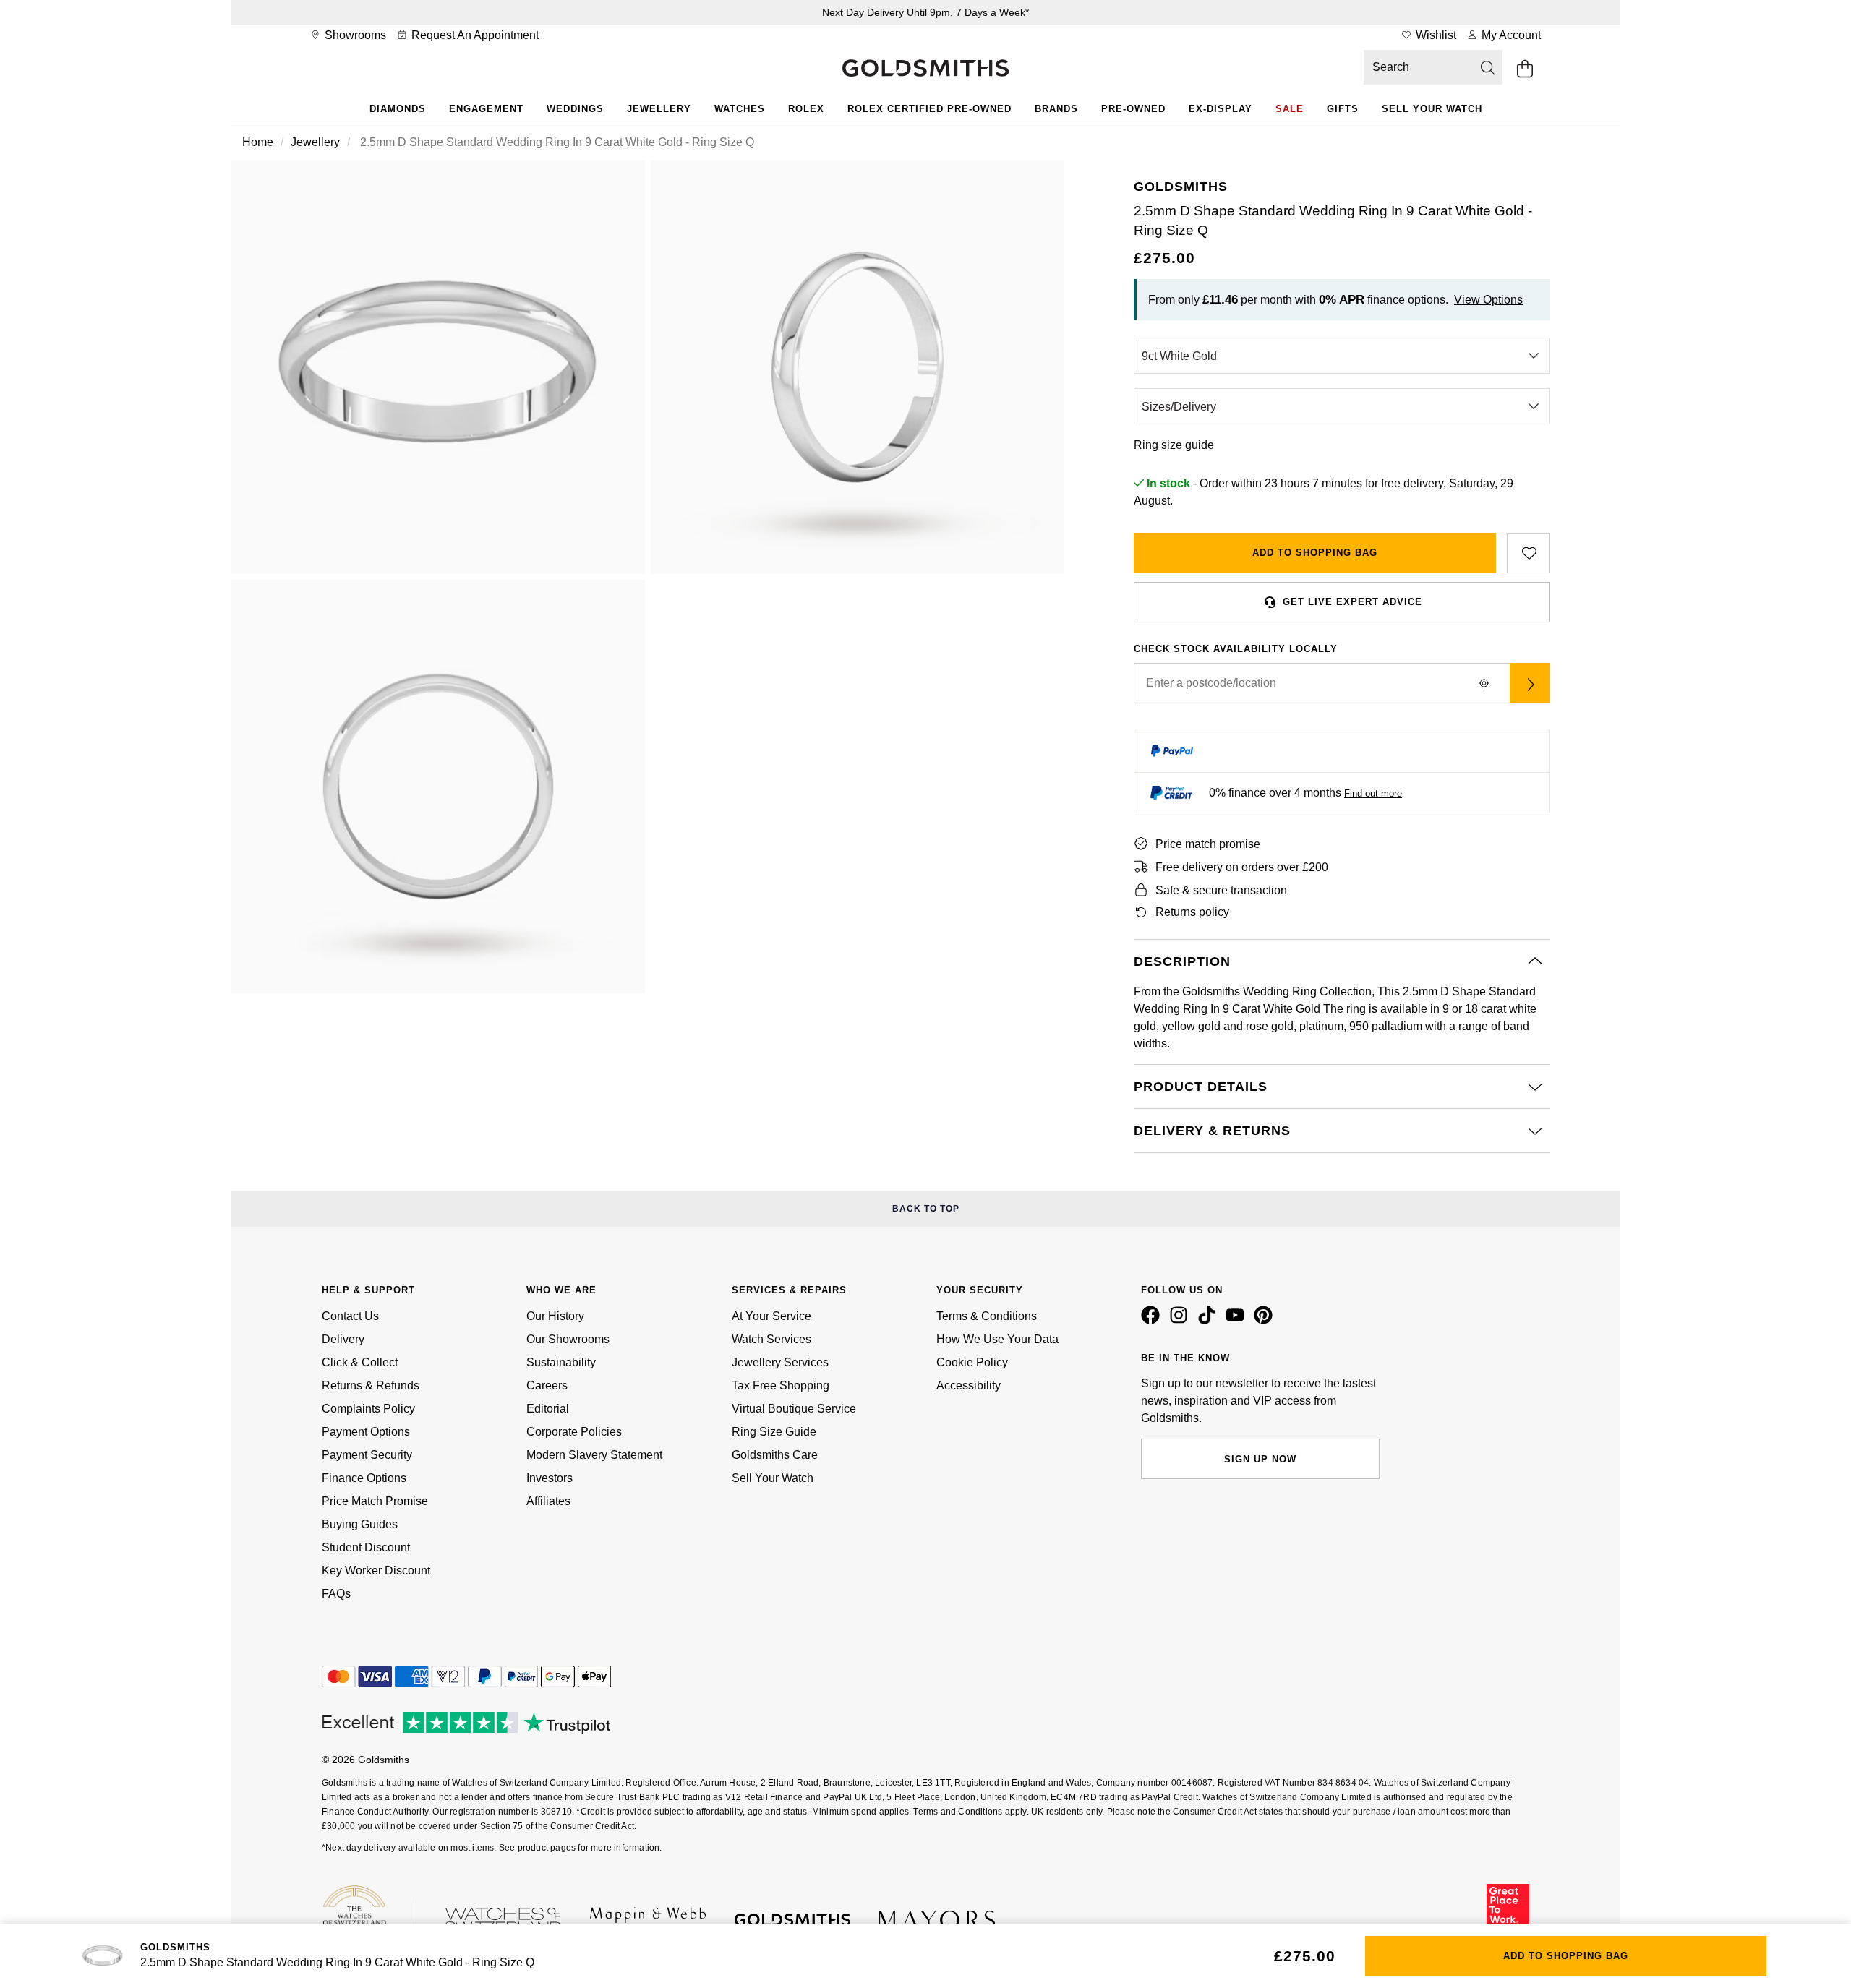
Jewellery (659, 109)
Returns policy (1192, 912)
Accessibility (969, 1385)
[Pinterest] (1266, 1321)
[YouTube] (1238, 1321)
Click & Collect (360, 1362)
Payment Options (366, 1432)
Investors (550, 1478)
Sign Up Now (1260, 1459)
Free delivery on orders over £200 (1242, 867)
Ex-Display (1221, 109)
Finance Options (364, 1478)
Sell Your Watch (1432, 109)
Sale (1290, 109)
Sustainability (561, 1362)
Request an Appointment (474, 35)
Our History (555, 1316)
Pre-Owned (1133, 109)
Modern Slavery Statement (594, 1455)
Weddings (575, 109)
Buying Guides (360, 1524)
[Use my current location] (1484, 683)
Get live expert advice (1352, 602)
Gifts (1343, 109)
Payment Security (367, 1455)
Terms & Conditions (987, 1316)
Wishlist (1435, 35)
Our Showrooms (568, 1339)
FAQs (336, 1594)
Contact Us (350, 1316)
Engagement (486, 109)
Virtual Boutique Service (794, 1409)
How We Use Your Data (997, 1339)
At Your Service (771, 1316)
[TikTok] (1210, 1321)
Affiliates (548, 1501)
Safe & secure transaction (1221, 890)
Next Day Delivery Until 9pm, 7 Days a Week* (925, 12)
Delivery (343, 1339)
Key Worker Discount (376, 1571)
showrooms (354, 35)
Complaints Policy (368, 1409)
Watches (740, 109)
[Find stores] (1530, 683)
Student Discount (366, 1547)
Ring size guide (1174, 445)
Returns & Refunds (371, 1385)
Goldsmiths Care (775, 1455)
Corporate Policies (574, 1432)
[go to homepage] (925, 69)
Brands (1056, 109)
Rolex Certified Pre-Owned (929, 109)
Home (258, 142)
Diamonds (398, 109)
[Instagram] (1181, 1321)
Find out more (1373, 793)
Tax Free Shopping (781, 1385)
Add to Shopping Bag (1315, 553)
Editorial (548, 1409)
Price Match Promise (375, 1501)
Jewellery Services (780, 1362)
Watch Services (771, 1339)
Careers (547, 1385)
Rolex (806, 109)
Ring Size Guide (774, 1432)
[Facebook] (1153, 1321)
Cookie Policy (972, 1362)
